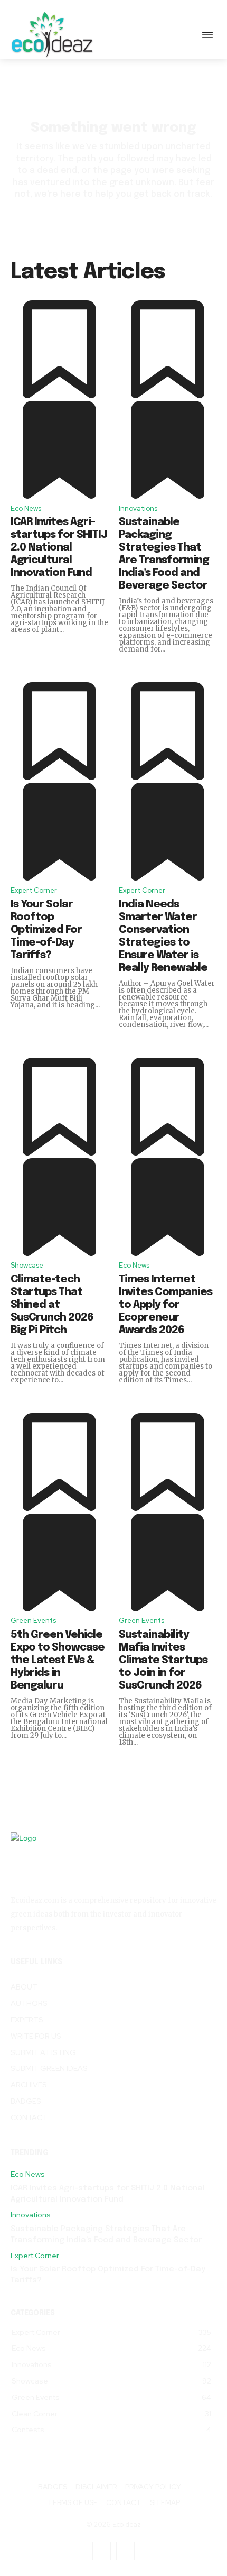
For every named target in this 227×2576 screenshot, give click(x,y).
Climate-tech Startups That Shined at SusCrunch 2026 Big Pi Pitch (52, 1305)
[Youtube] (173, 2551)
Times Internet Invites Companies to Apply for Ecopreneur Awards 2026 (165, 1305)
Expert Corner (34, 890)
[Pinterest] (125, 2551)
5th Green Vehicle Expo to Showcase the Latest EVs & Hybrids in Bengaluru (58, 1660)
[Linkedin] (102, 2551)
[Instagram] (78, 2551)
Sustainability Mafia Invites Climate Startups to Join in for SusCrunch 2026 (163, 1660)
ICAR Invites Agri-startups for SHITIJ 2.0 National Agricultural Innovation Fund (59, 548)
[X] (149, 2551)
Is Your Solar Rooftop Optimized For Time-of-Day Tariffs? (46, 930)
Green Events (33, 1621)
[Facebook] (54, 2551)
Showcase (27, 1265)
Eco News (26, 508)
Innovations (138, 508)
